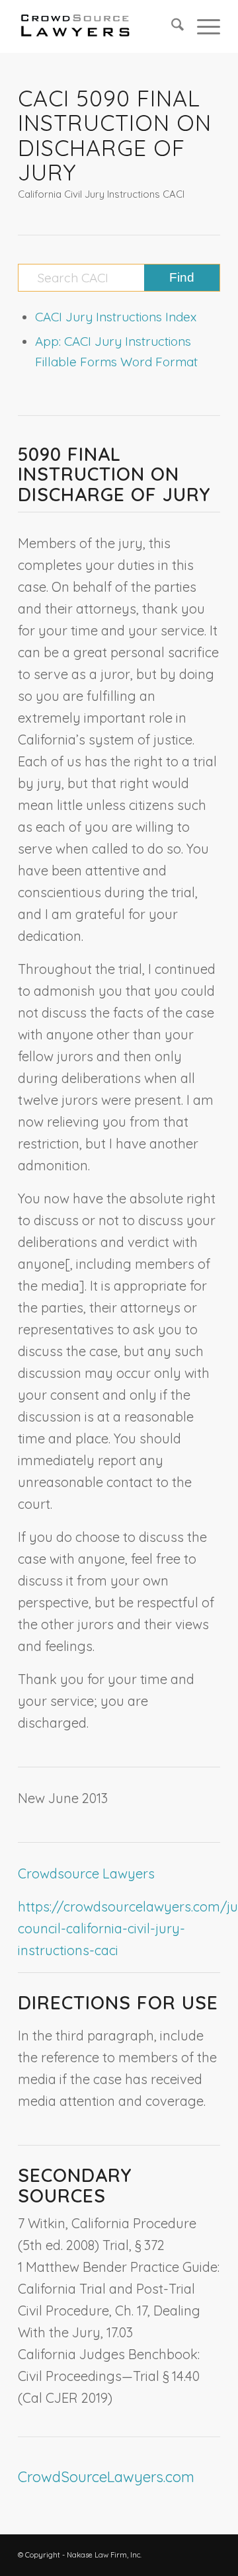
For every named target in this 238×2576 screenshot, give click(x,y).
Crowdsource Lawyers (86, 1873)
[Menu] (202, 26)
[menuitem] (171, 26)
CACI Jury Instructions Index (116, 317)
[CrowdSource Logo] (99, 26)
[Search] (171, 26)
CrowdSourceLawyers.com (106, 2477)
